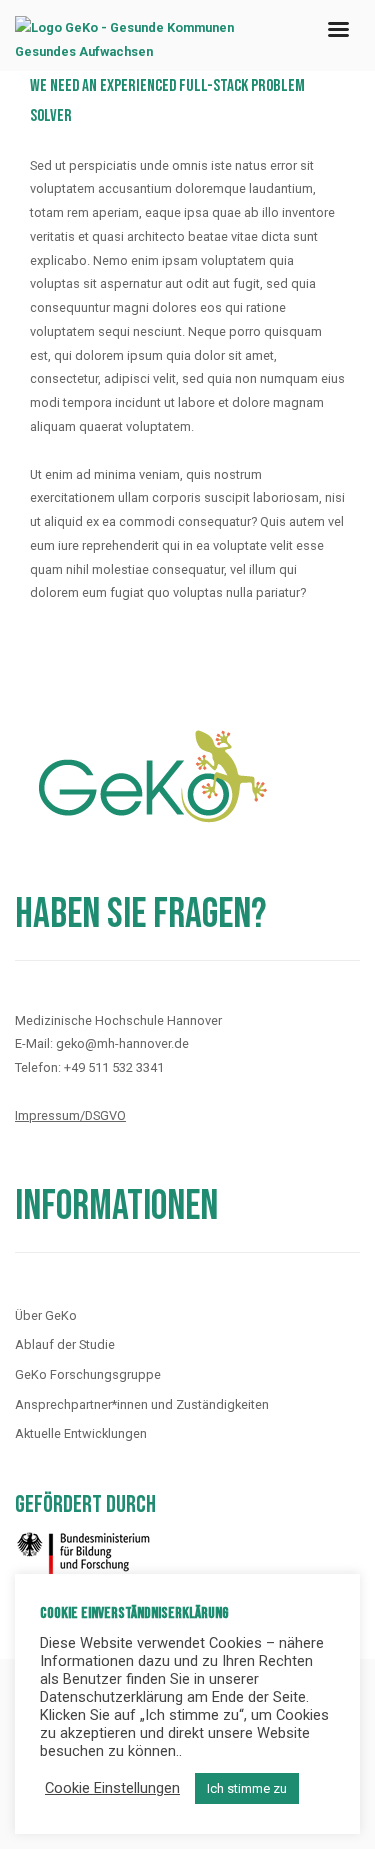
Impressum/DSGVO (70, 1115)
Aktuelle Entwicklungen (81, 1433)
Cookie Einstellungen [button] (112, 1788)
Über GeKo (46, 1315)
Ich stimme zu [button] (247, 1788)
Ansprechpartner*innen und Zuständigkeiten (142, 1404)
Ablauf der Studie (65, 1344)
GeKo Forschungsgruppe (88, 1374)
